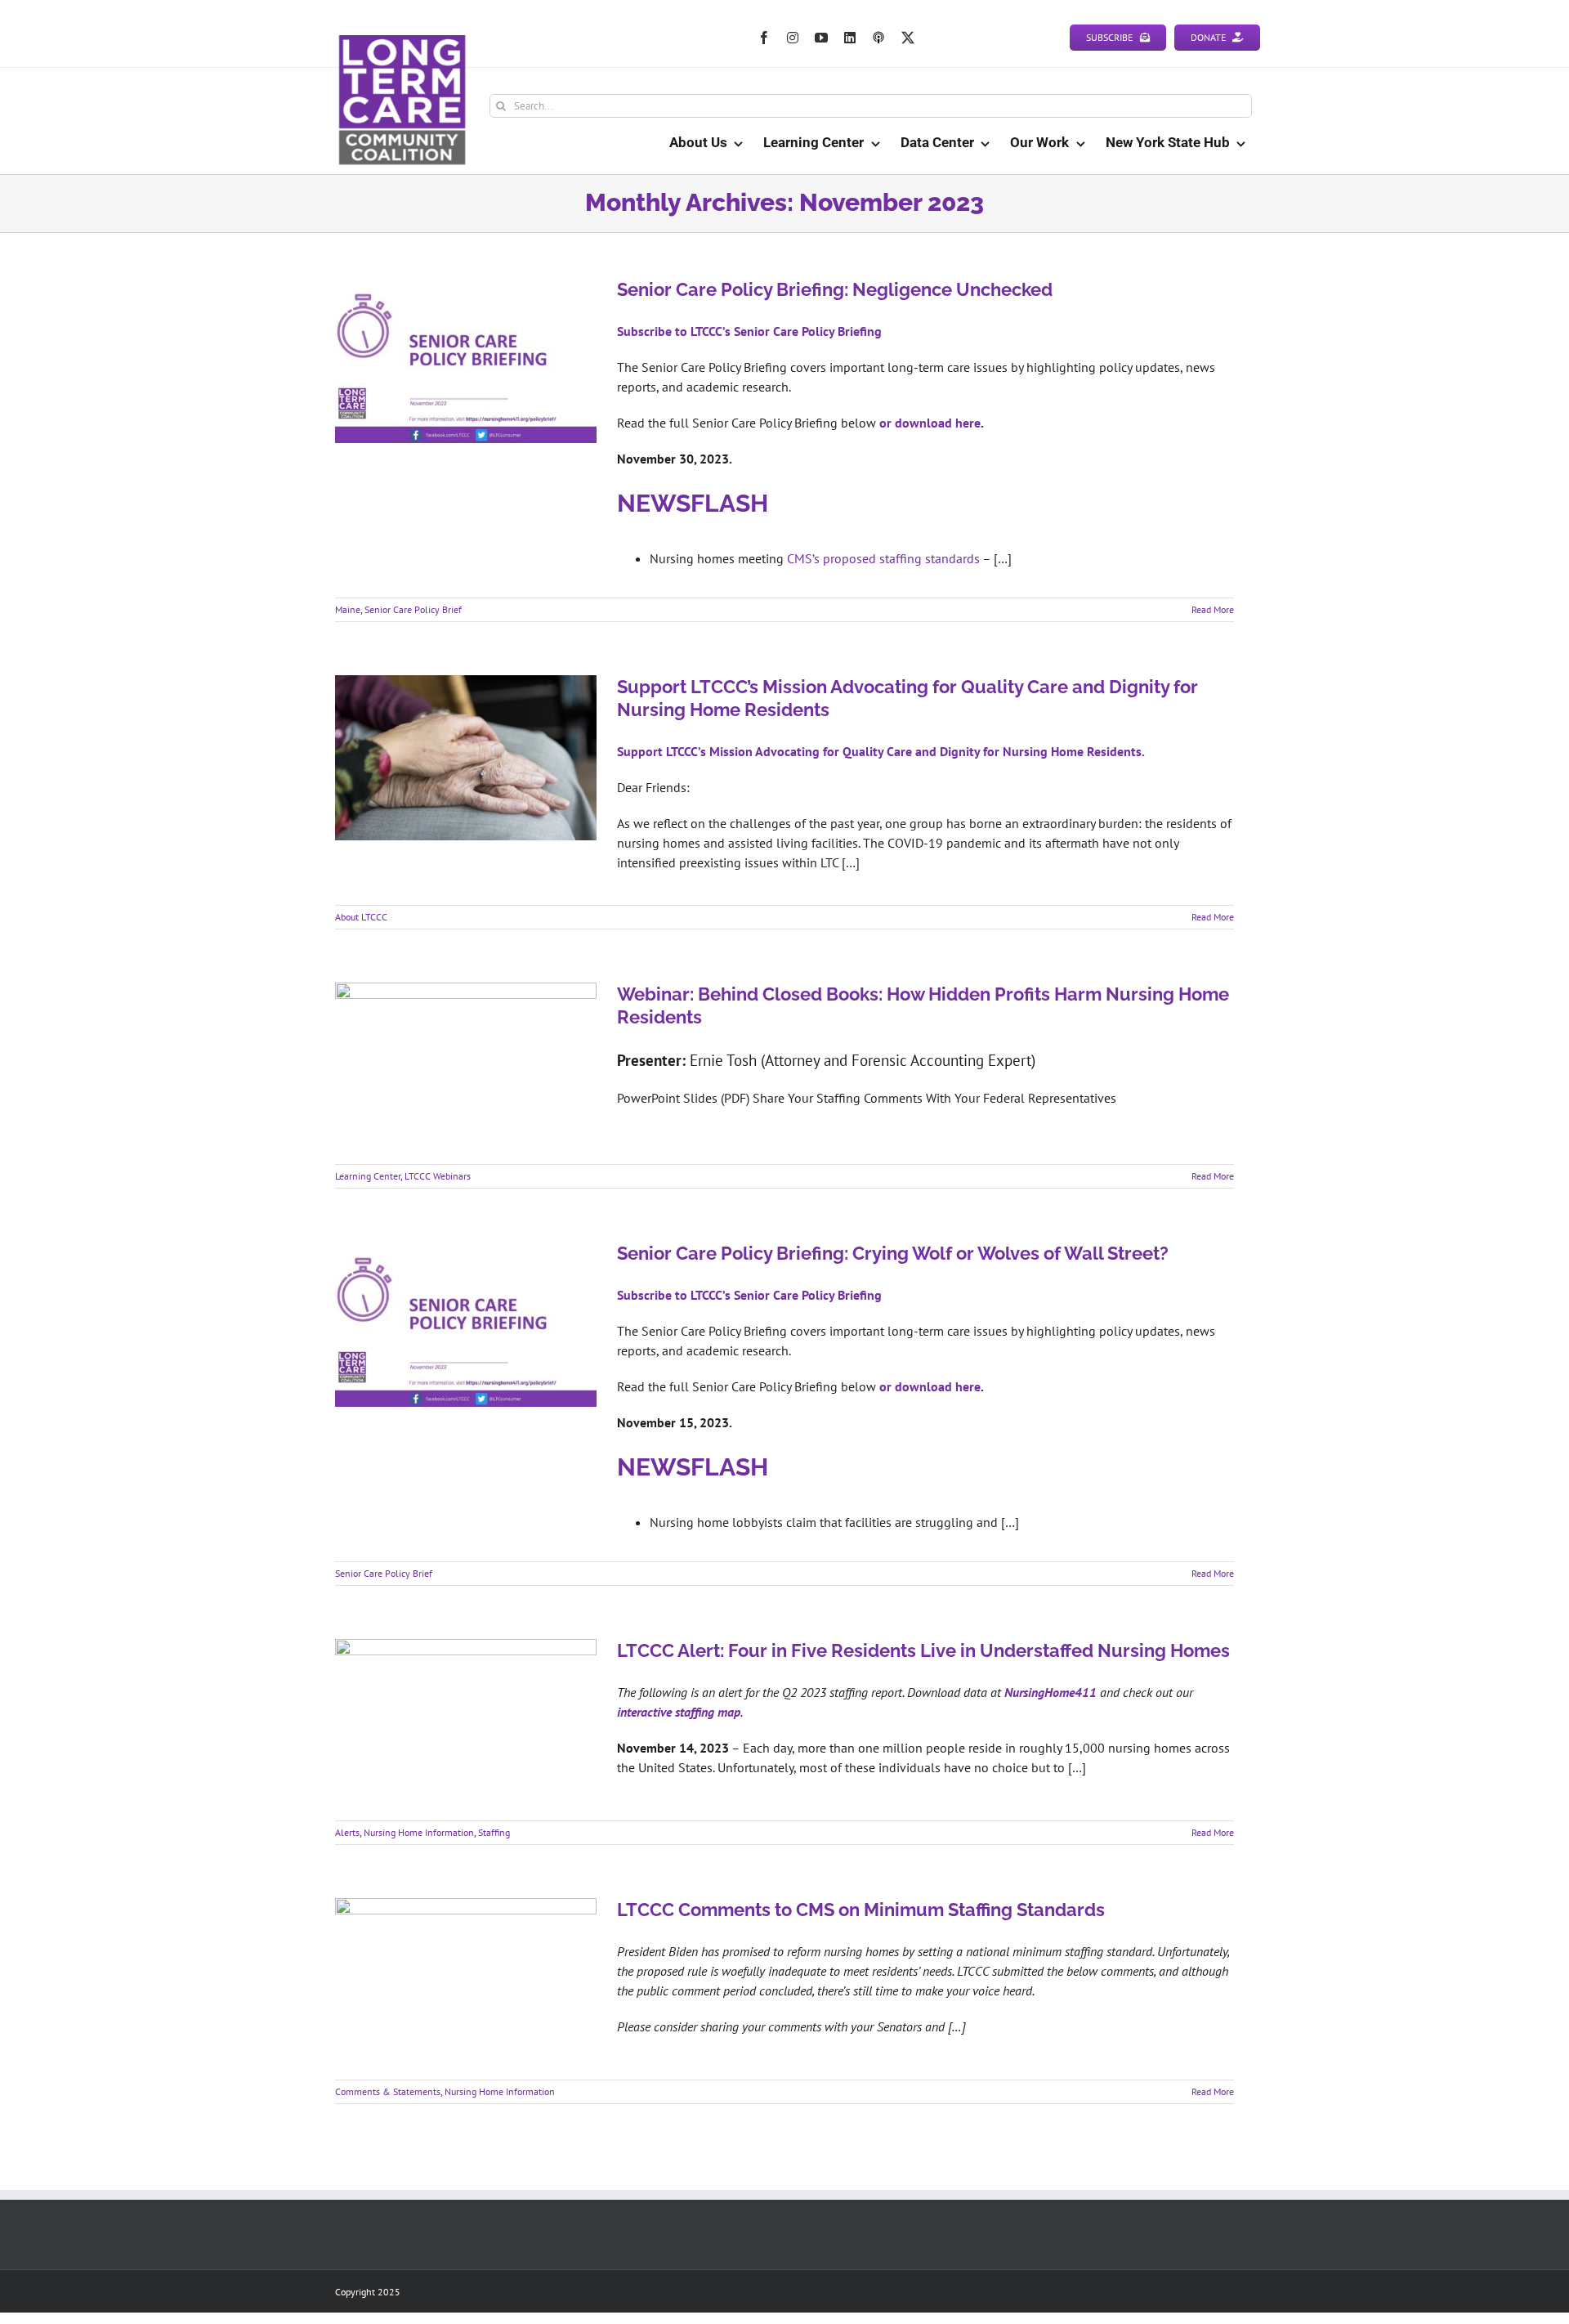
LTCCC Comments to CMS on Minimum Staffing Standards (861, 1910)
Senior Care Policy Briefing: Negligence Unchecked (835, 289)
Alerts (347, 1832)
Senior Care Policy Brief (413, 609)
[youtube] (821, 38)
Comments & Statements (388, 2091)
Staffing (494, 1832)
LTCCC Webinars (438, 1176)
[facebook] (764, 38)
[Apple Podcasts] (878, 38)
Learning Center (368, 1176)
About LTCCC (361, 917)
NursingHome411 (1050, 1692)
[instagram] (793, 38)
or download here (930, 423)
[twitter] (908, 38)
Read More (1213, 609)
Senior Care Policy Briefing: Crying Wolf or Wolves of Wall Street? (893, 1253)
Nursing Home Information (419, 1832)
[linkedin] (850, 38)
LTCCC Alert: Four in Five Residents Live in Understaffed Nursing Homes (923, 1650)
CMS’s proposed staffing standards (883, 558)
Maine (348, 609)
